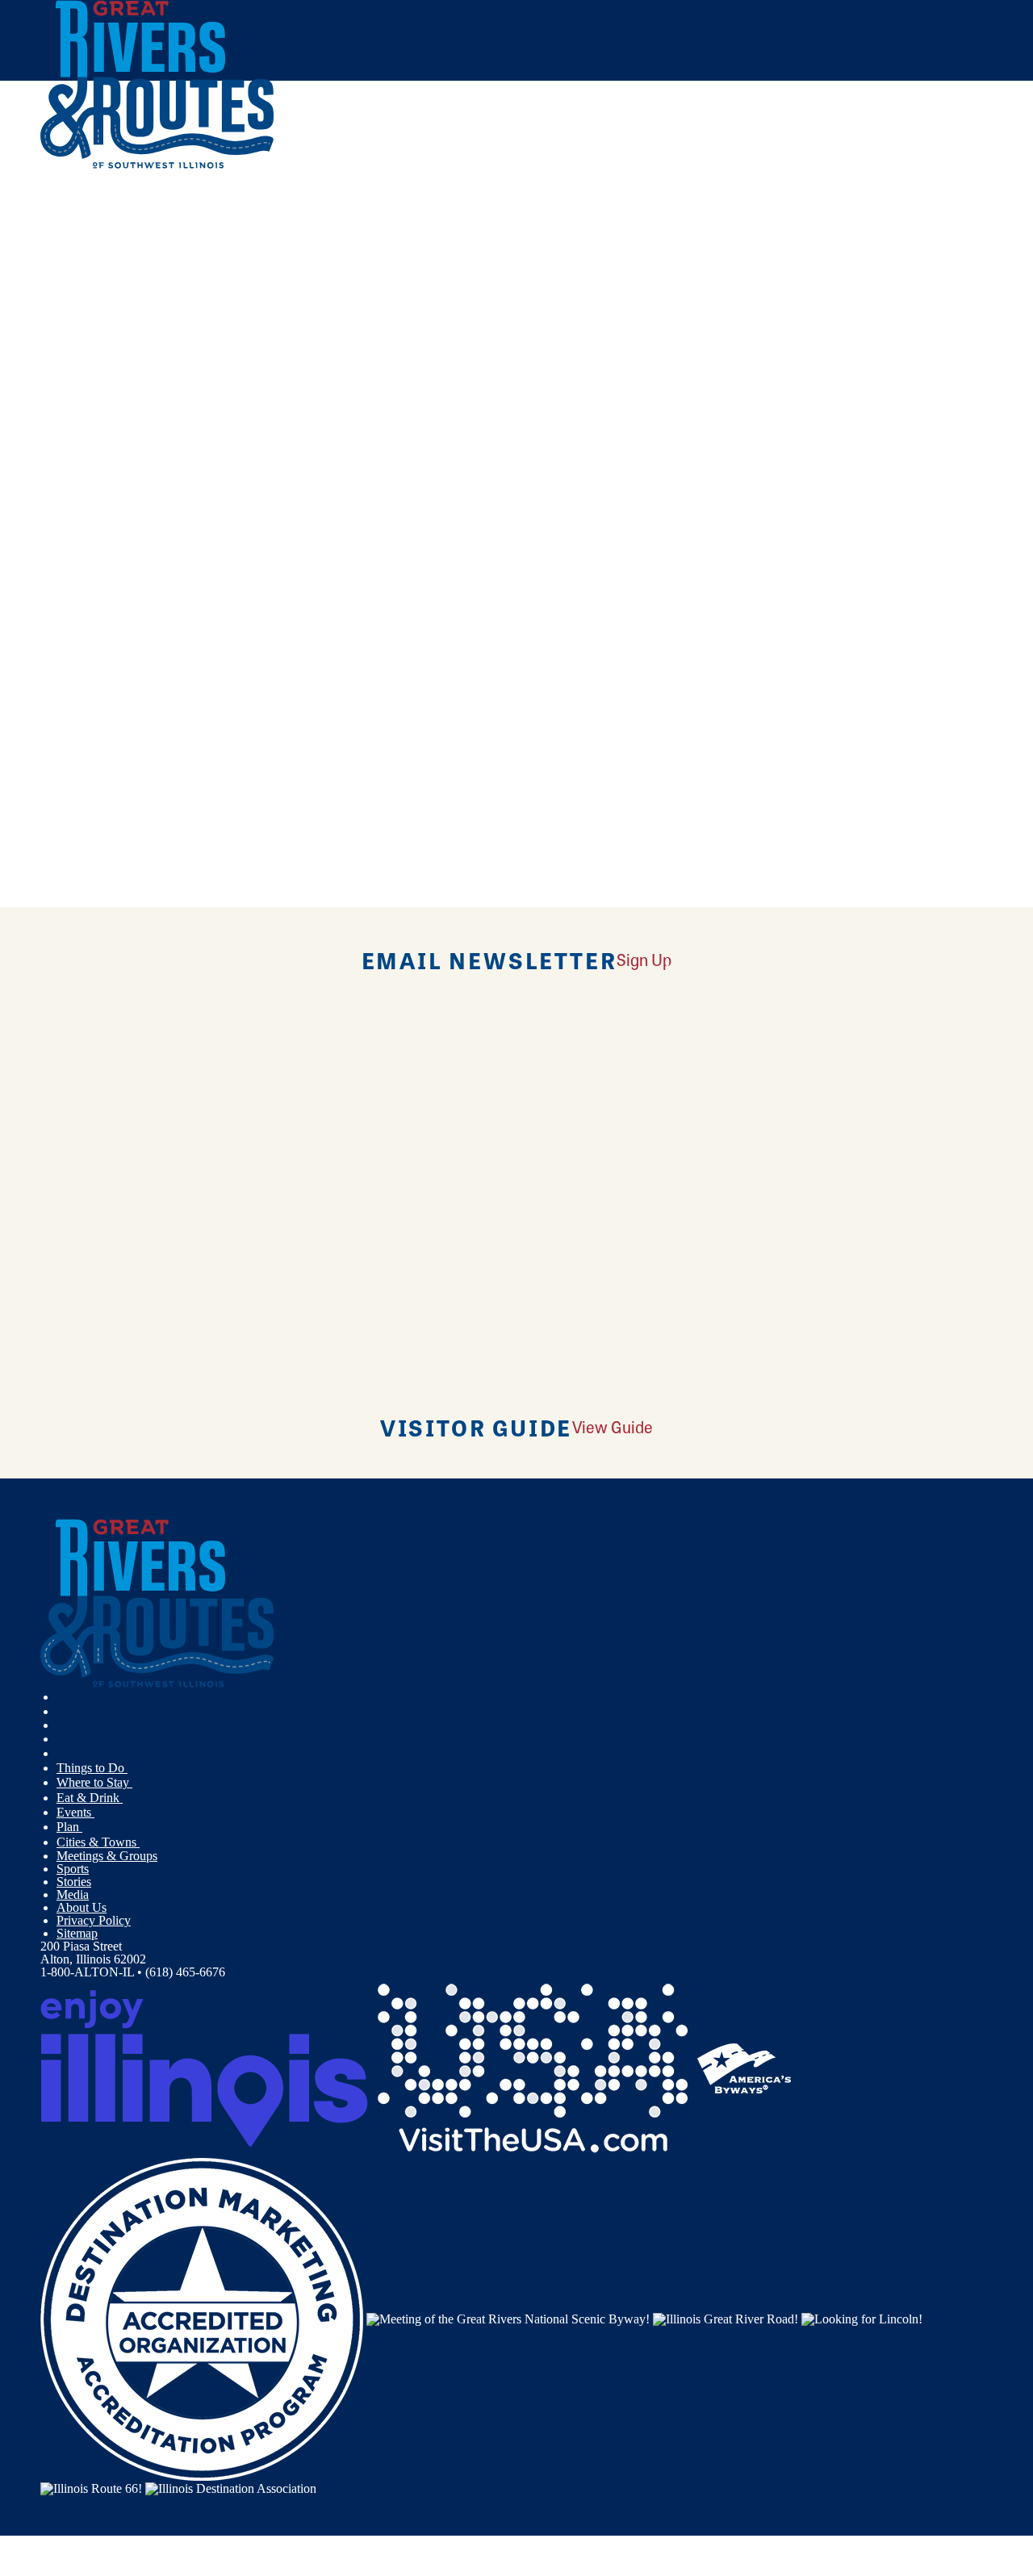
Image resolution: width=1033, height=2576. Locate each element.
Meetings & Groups (107, 1856)
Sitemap (77, 1933)
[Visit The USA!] (533, 2067)
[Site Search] (922, 212)
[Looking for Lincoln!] (862, 2318)
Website (70, 687)
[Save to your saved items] (63, 420)
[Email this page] (218, 269)
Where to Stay (94, 1782)
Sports (73, 1869)
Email (123, 687)
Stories (74, 1882)
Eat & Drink (90, 1798)
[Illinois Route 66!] (91, 2487)
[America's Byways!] (744, 2067)
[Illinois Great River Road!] (726, 2318)
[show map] (47, 420)
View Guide (613, 1426)
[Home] (157, 165)
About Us (82, 1907)
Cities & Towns (98, 1842)
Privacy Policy (94, 1920)
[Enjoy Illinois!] (204, 2067)
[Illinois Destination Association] (231, 2487)
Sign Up (644, 959)
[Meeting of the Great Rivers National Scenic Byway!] (508, 2318)
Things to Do (92, 1768)
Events (75, 1812)
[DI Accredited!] (202, 2318)
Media (73, 1894)
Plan (69, 1827)
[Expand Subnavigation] (134, 1768)
